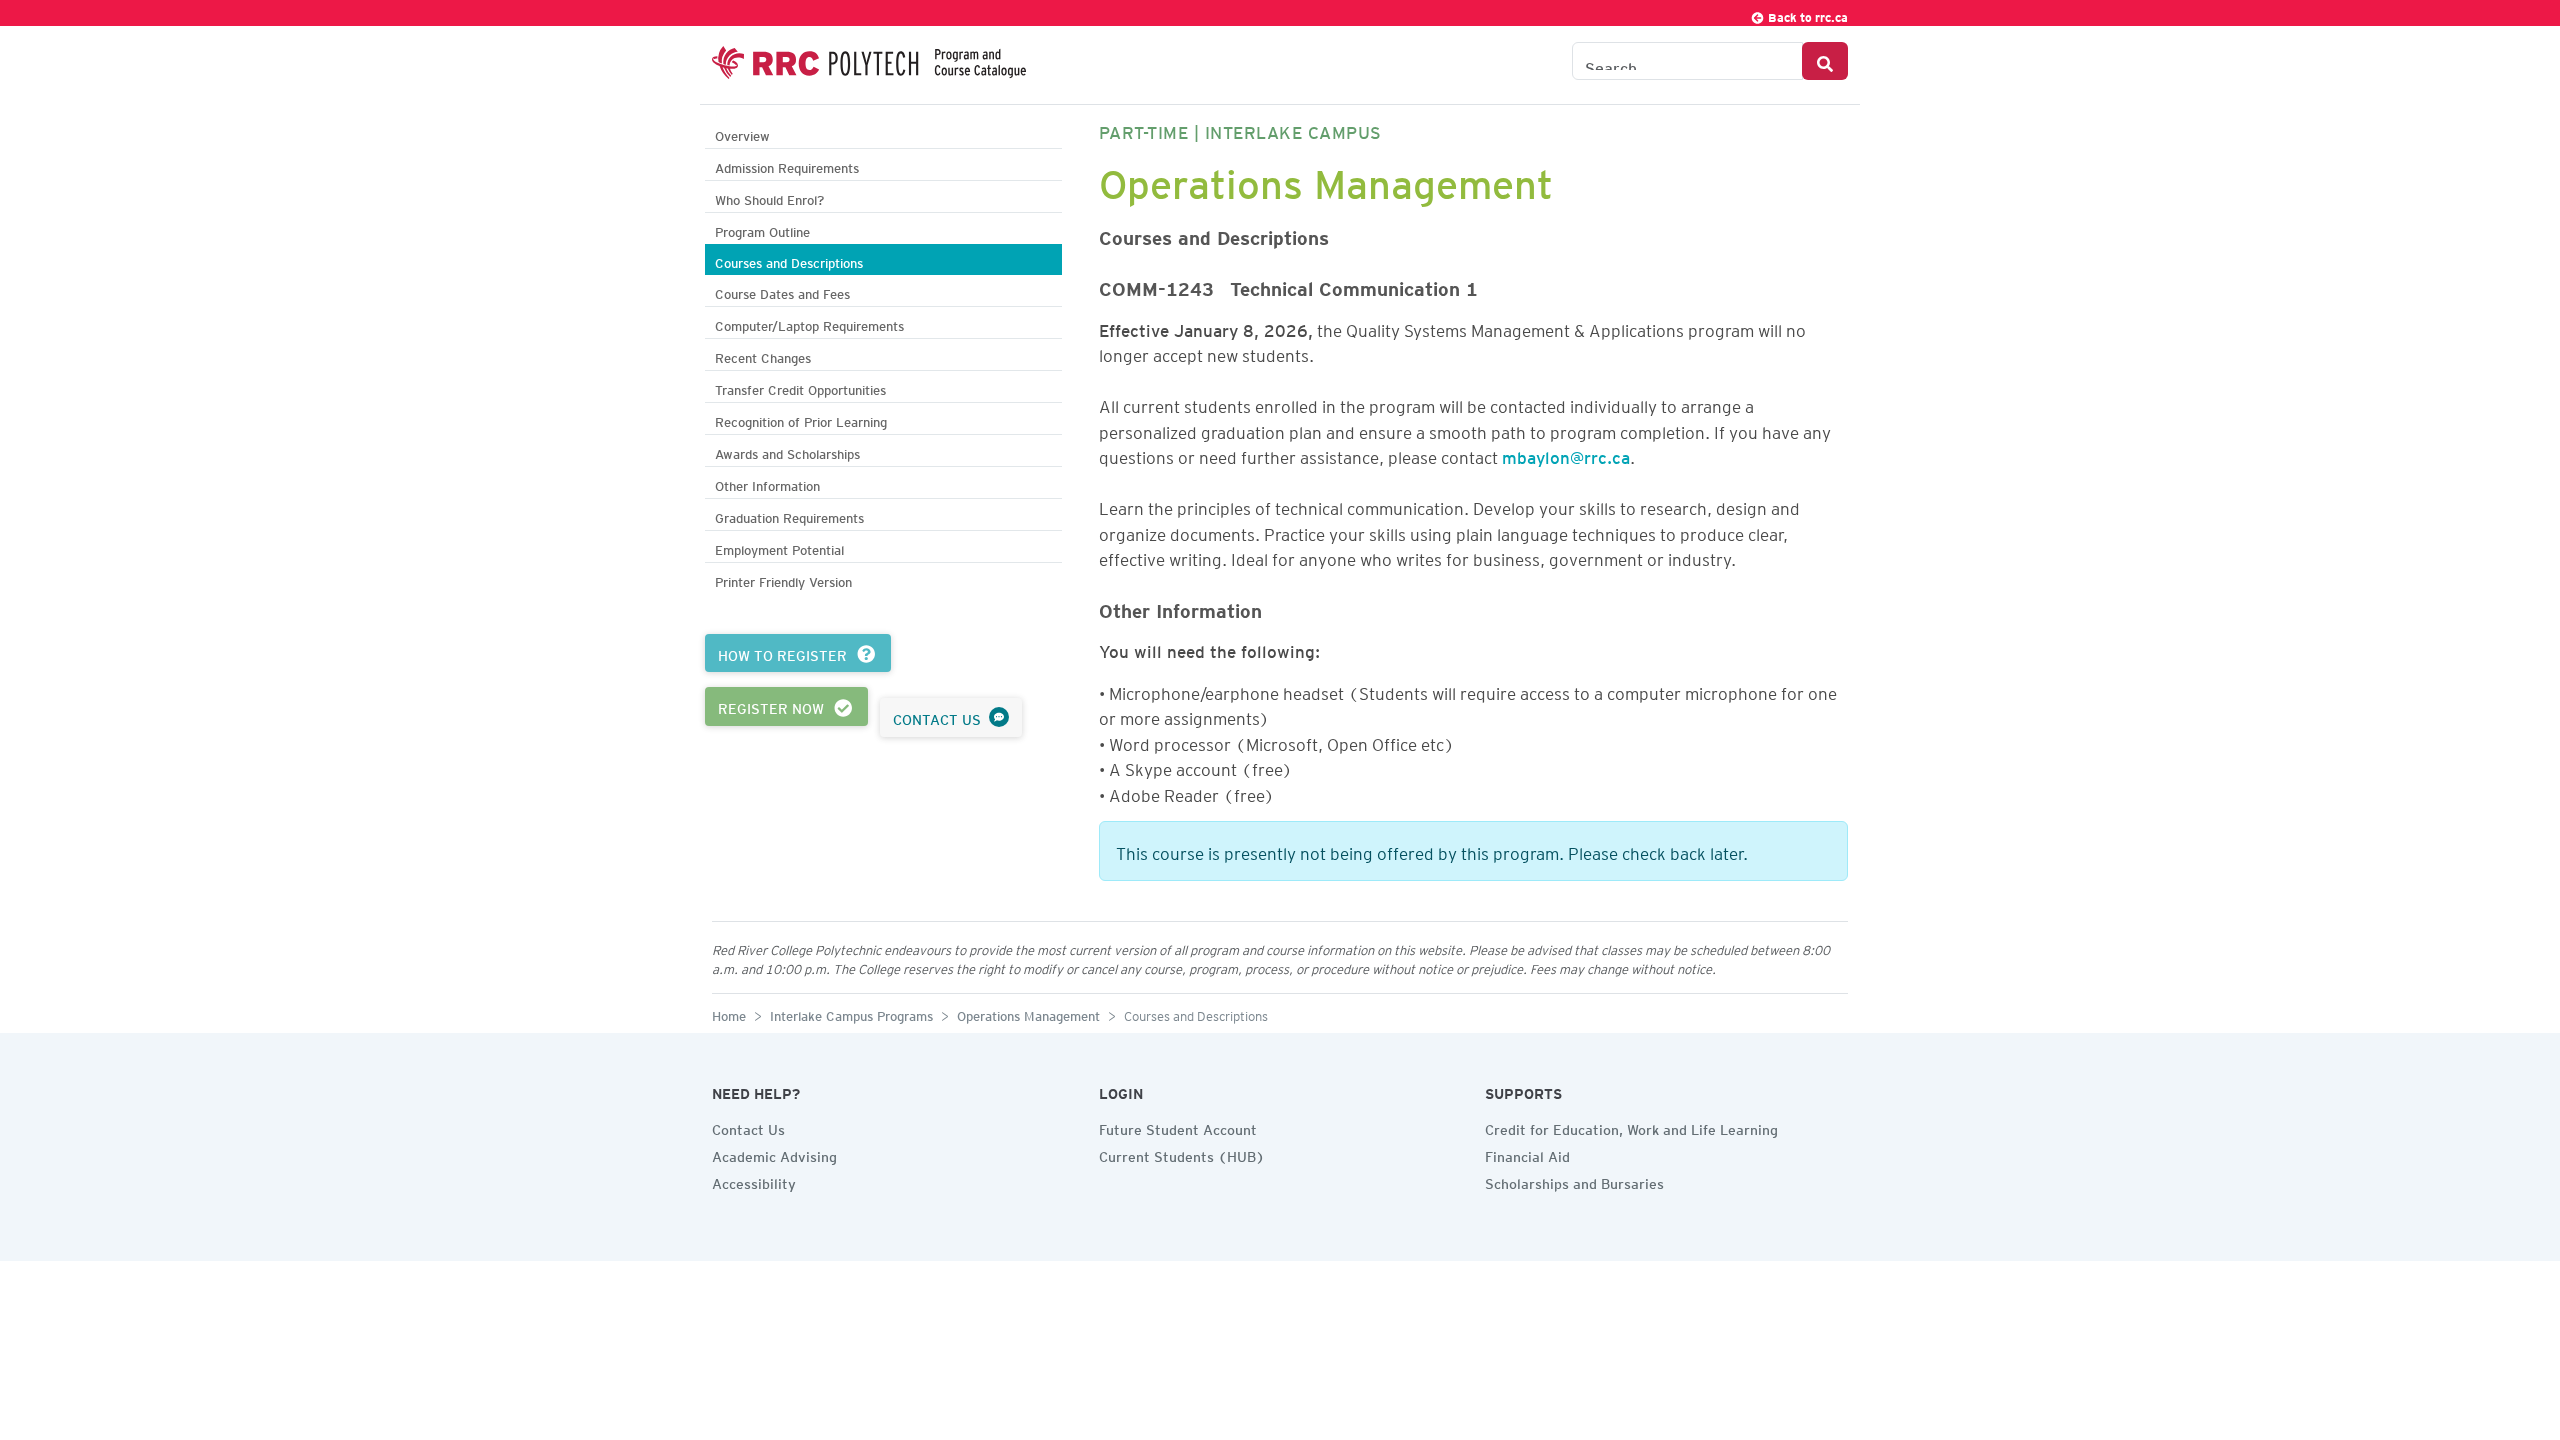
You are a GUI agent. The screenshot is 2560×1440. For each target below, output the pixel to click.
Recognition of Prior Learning (801, 419)
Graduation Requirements (789, 515)
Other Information (767, 483)
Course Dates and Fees (782, 291)
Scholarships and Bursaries (1574, 1181)
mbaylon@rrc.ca (1566, 454)
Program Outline (762, 229)
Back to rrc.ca (1806, 14)
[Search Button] (1825, 61)
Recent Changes (763, 355)
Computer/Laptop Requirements (809, 323)
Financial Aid (1527, 1154)
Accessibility (754, 1181)
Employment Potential (779, 547)
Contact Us (748, 1127)
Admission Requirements (787, 165)
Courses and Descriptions (789, 260)
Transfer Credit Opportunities (800, 387)
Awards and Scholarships (787, 451)
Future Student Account (1178, 1127)
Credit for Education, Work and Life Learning (1631, 1127)
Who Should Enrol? (769, 197)
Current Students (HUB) (1182, 1154)
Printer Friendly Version (783, 579)
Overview (742, 133)
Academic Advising (774, 1154)
